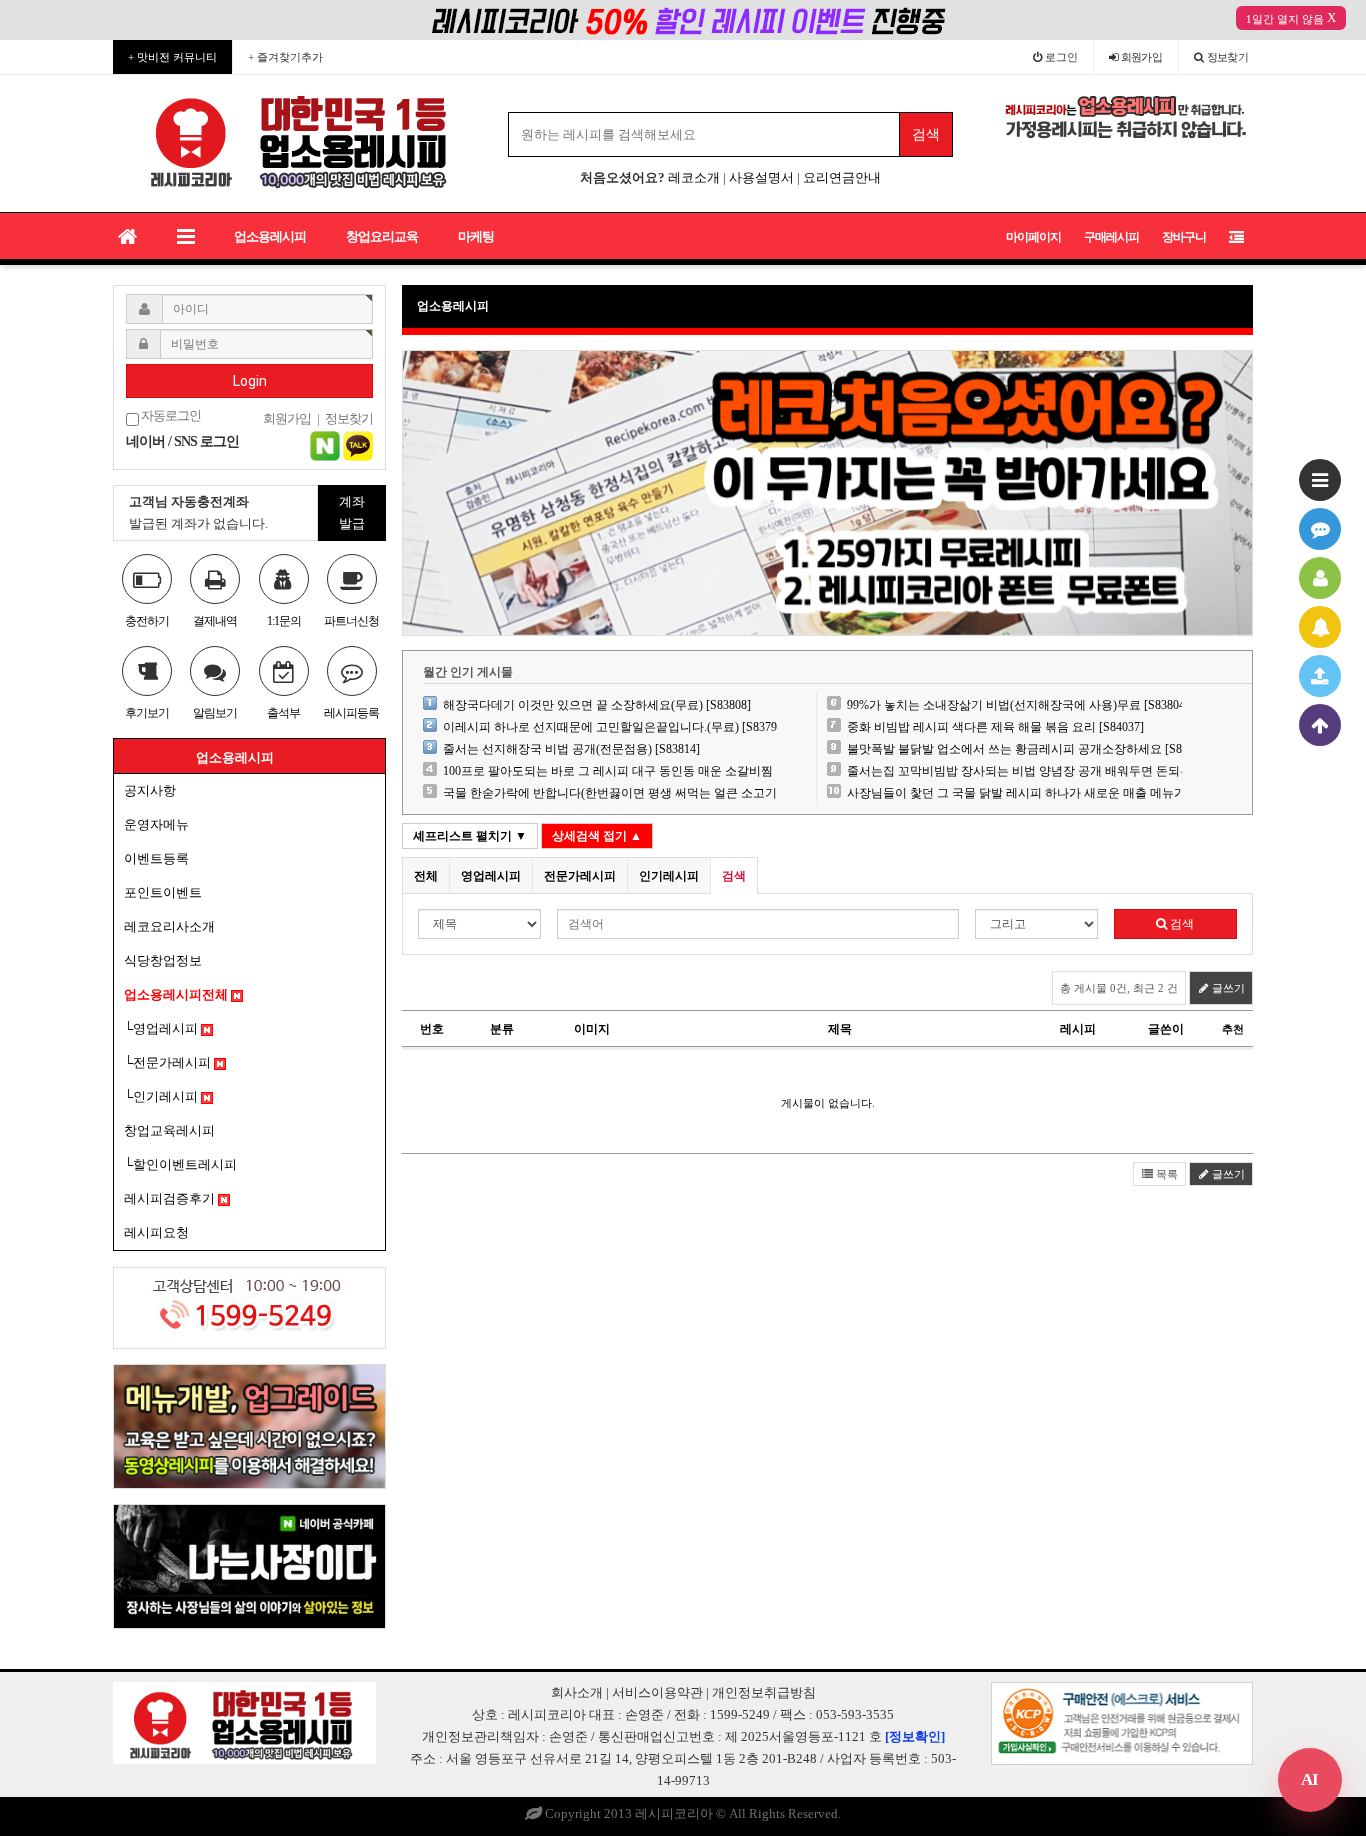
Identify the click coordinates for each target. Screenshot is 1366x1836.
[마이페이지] (1320, 578)
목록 (1165, 1174)
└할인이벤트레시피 (180, 1164)
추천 (1233, 1029)
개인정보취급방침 (764, 1692)
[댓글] (1320, 529)
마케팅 (476, 236)
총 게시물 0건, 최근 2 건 (1119, 988)
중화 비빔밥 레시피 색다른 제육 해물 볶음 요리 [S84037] (995, 727)
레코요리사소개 (169, 926)
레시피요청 (156, 1232)
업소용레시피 (270, 236)
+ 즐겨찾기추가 (285, 57)
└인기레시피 (162, 1096)
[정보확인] (915, 1736)
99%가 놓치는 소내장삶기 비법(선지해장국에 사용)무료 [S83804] (1018, 705)
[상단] (1320, 725)
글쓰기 (1227, 988)
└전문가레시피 (169, 1062)
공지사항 (150, 790)
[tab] (426, 876)
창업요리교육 (382, 236)
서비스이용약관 (657, 1692)
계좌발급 (352, 512)
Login (250, 381)
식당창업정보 (163, 960)
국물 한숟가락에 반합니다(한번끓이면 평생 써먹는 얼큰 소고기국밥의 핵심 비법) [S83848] (681, 793)
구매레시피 (1111, 237)
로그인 (1060, 57)
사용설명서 (761, 177)
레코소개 (694, 177)
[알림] (1320, 627)
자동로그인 (170, 416)
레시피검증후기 (171, 1198)
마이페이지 (1033, 237)
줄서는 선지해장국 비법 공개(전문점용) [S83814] (571, 749)
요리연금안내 (842, 177)
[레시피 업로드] (1320, 676)
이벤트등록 (156, 858)
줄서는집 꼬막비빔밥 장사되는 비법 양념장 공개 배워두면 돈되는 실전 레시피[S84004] (1075, 771)
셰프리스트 (470, 836)
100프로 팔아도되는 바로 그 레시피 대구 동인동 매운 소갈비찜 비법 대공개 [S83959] (665, 771)
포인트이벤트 (163, 892)
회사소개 (577, 1692)
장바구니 (1184, 237)
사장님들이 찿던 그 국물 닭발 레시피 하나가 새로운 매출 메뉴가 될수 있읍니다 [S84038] (1079, 793)
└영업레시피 (162, 1028)
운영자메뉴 (156, 824)
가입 (1142, 57)
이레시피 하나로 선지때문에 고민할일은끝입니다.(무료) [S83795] (615, 727)
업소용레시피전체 (177, 994)
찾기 (1228, 57)
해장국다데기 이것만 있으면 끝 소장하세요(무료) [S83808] (597, 705)
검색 (1180, 924)
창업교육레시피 (169, 1130)
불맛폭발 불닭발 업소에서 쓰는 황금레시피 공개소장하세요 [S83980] (1028, 749)
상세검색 (597, 836)
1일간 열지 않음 (1285, 19)
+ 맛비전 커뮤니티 (172, 57)
